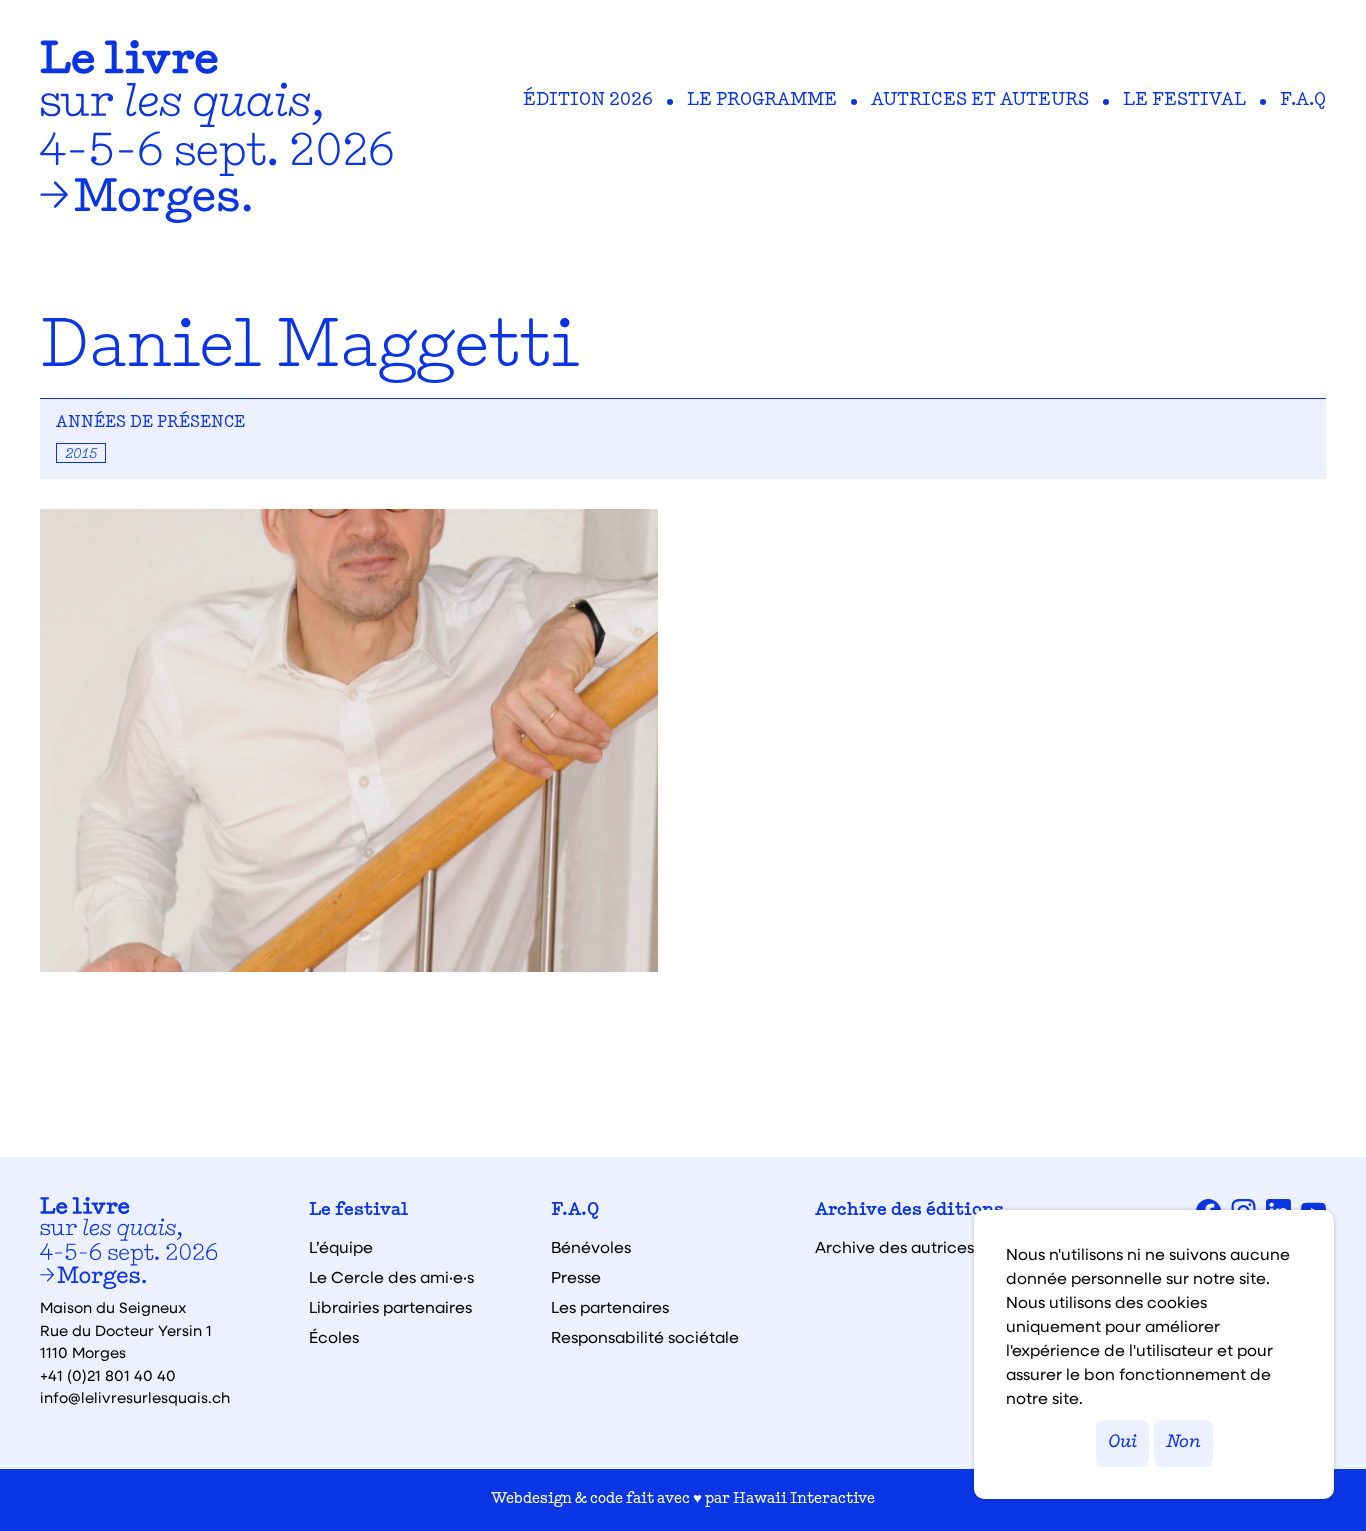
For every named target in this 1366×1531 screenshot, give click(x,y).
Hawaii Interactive (804, 1499)
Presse (576, 1277)
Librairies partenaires (390, 1307)
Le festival (1184, 101)
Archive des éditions (909, 1211)
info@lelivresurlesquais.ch (135, 1397)
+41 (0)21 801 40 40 (108, 1375)
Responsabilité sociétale (645, 1337)
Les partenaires (610, 1307)
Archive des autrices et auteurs (936, 1247)
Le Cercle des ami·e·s (391, 1277)
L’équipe (341, 1247)
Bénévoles (591, 1247)
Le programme (762, 101)
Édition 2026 (588, 101)
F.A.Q (1303, 101)
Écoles (334, 1337)
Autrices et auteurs (980, 101)
